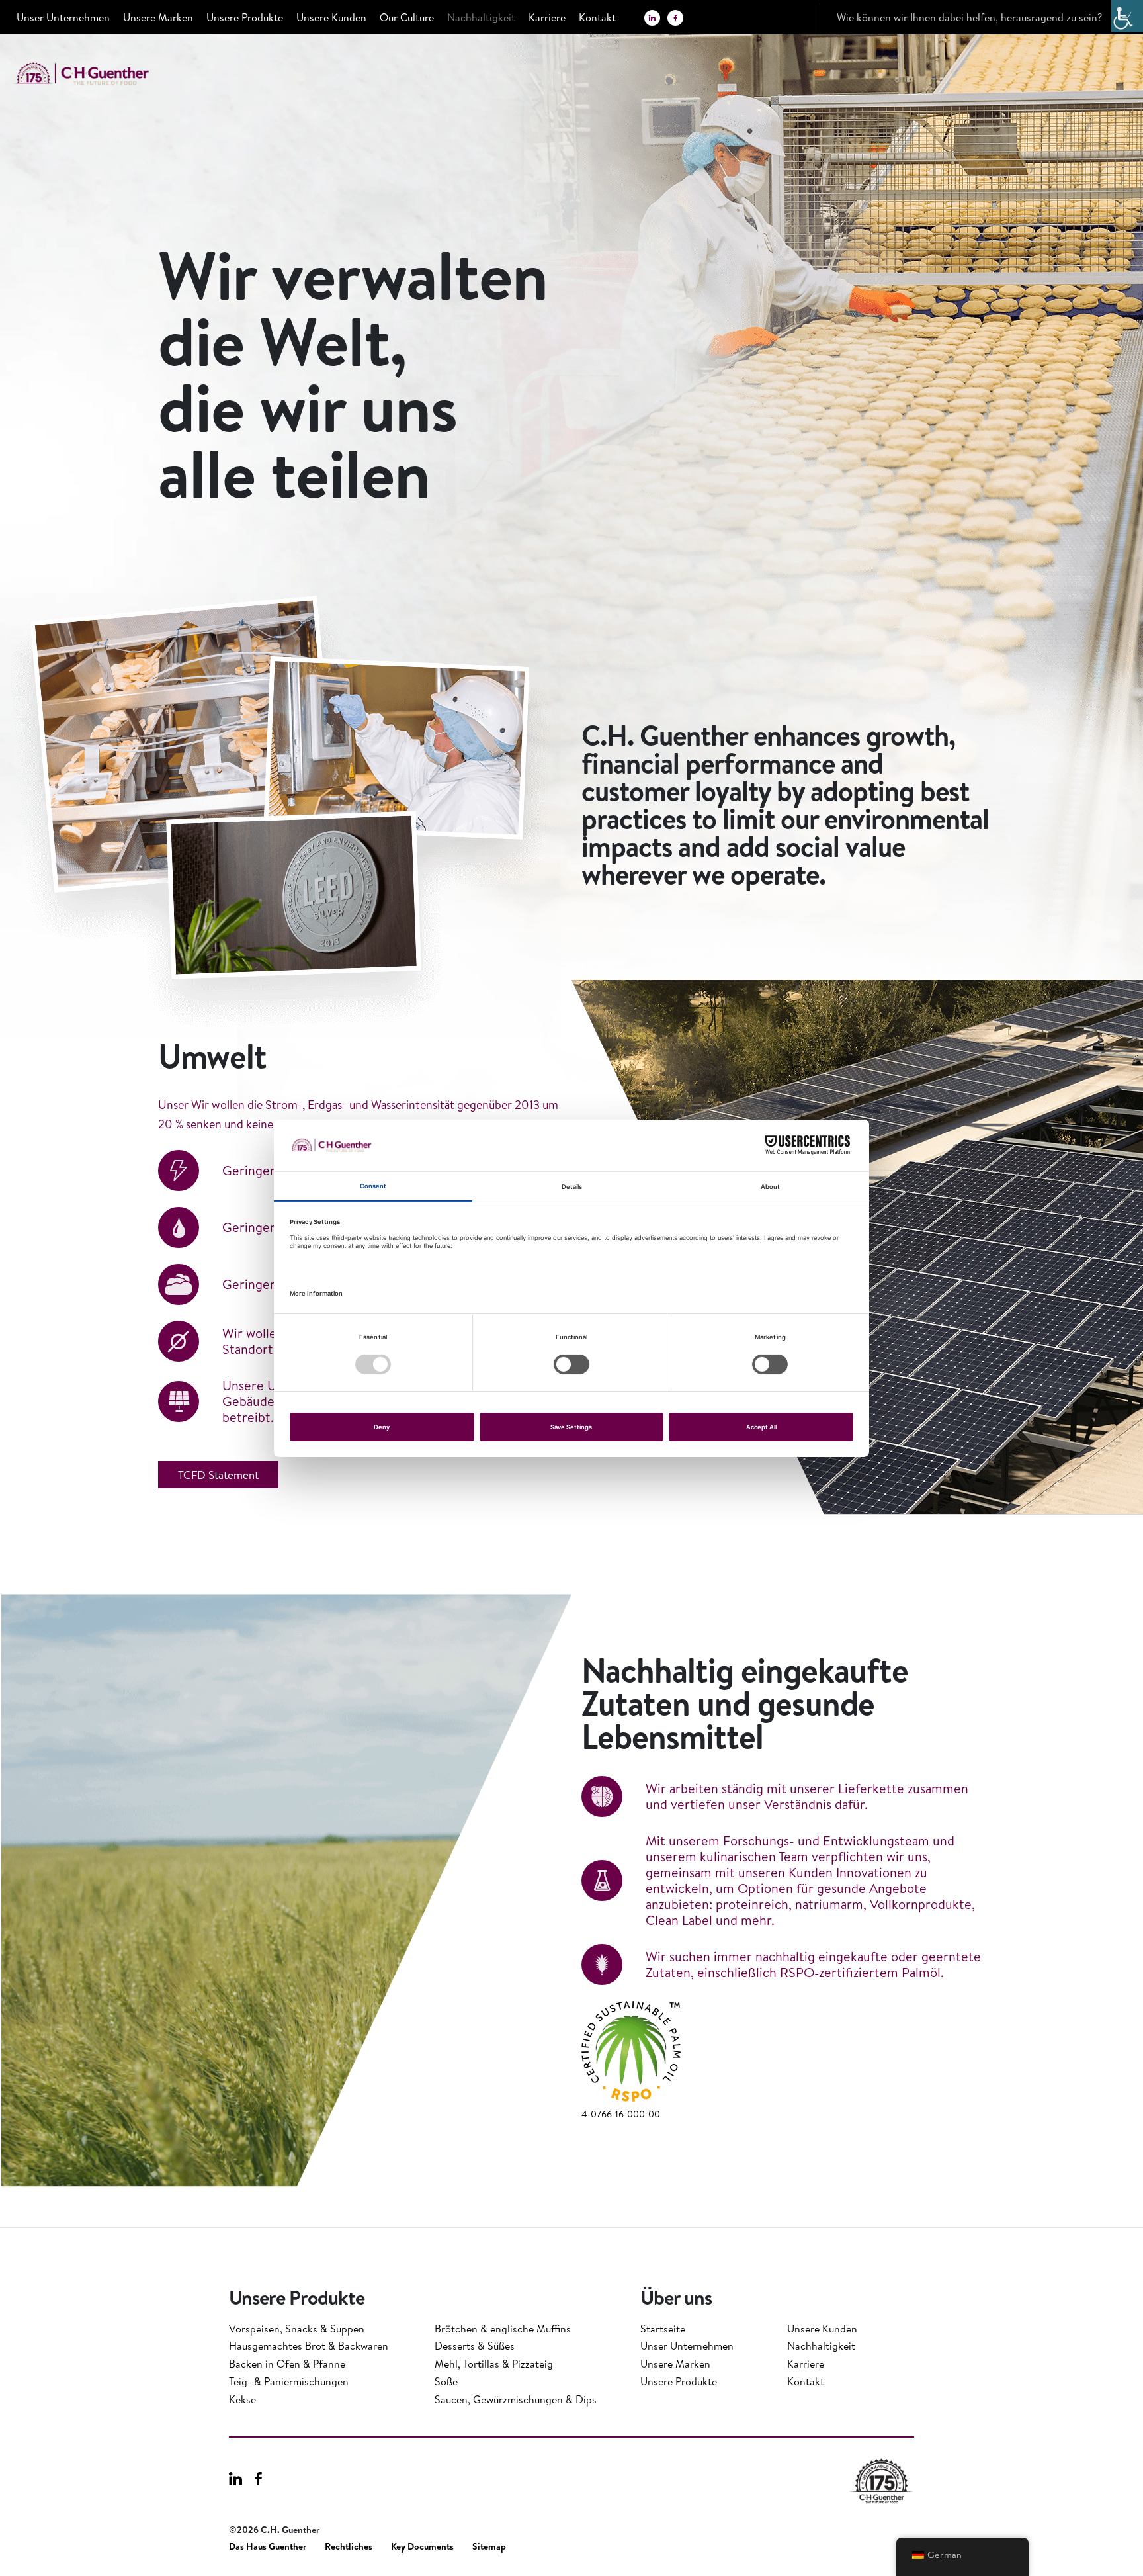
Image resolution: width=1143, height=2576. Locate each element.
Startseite (663, 2329)
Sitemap (489, 2547)
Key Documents (422, 2547)
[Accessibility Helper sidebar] (1127, 16)
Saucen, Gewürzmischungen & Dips (516, 2399)
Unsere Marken (158, 17)
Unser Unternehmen (63, 17)
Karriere (547, 17)
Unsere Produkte (245, 17)
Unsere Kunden (331, 17)
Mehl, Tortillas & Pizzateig (494, 2364)
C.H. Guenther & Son (96, 74)
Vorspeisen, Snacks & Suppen (297, 2329)
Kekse (242, 2399)
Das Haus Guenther (268, 2547)
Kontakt (597, 17)
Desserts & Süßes (475, 2346)
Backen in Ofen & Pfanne (287, 2364)
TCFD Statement (218, 1475)
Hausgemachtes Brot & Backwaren (309, 2346)
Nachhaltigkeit (481, 17)
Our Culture (407, 17)
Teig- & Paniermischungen (289, 2381)
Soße (446, 2381)
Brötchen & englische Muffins (503, 2329)
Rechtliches (349, 2547)
